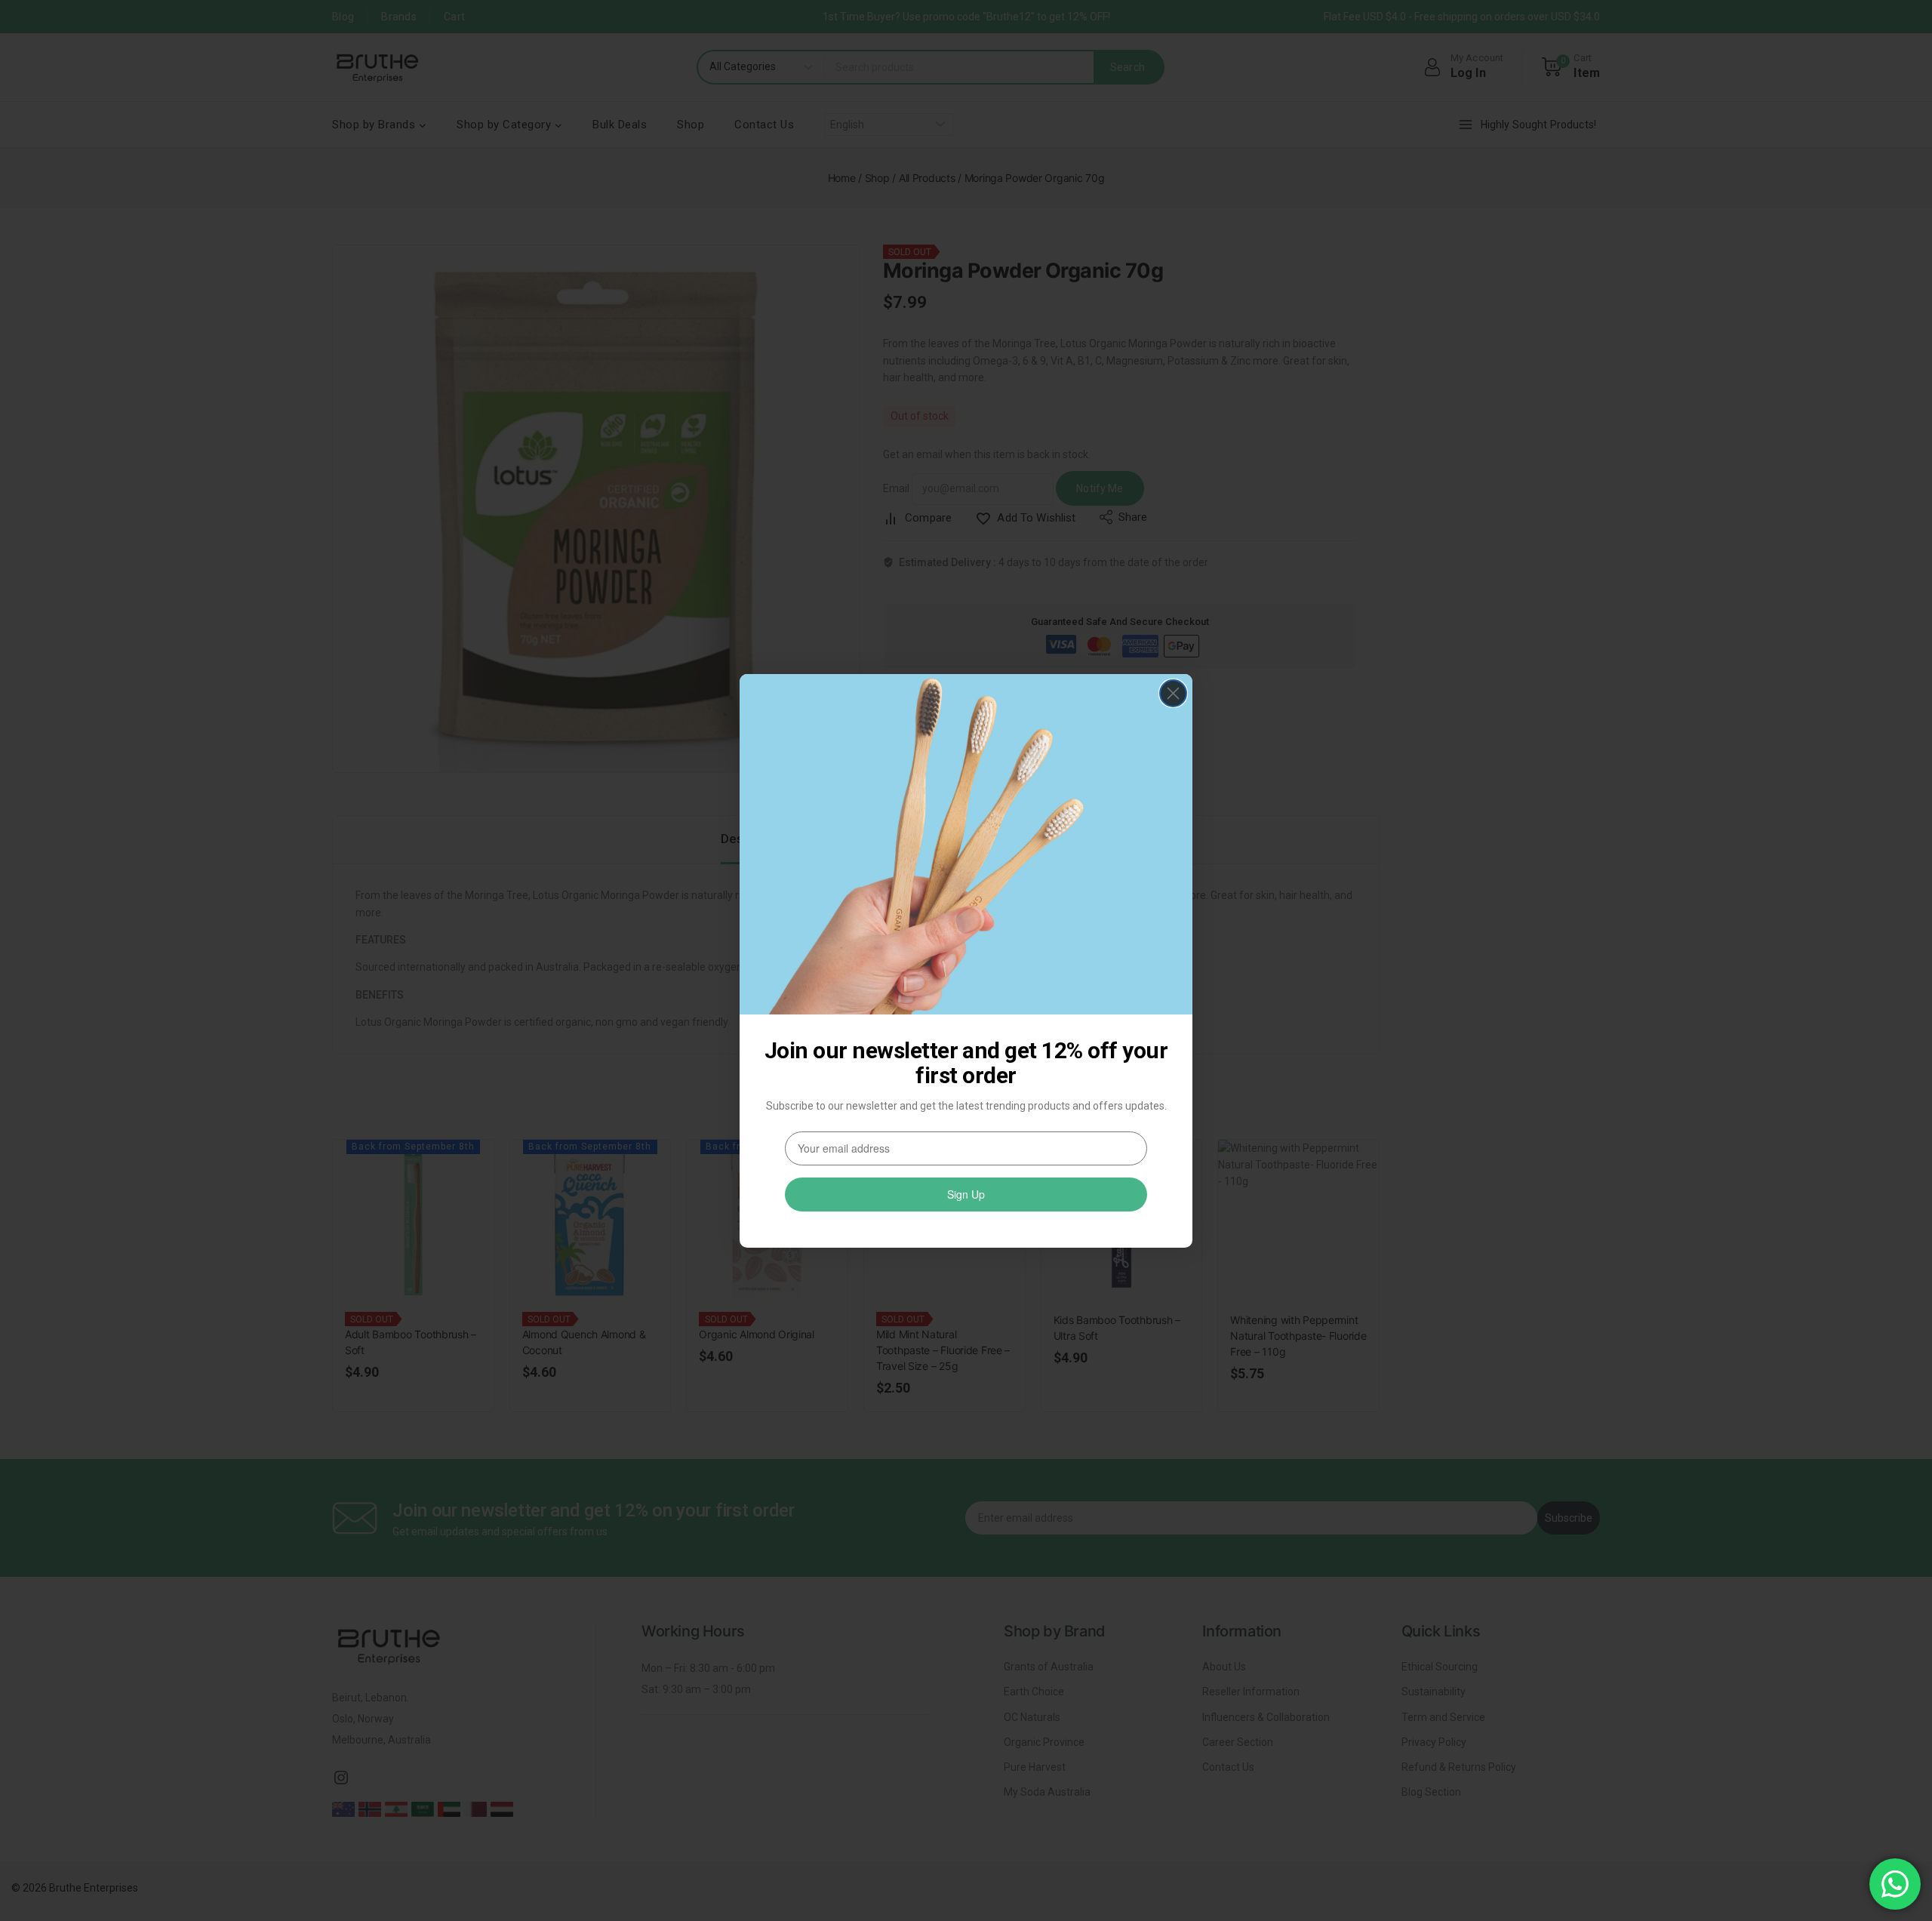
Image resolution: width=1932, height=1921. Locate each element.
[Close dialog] (1173, 693)
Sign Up (966, 1194)
